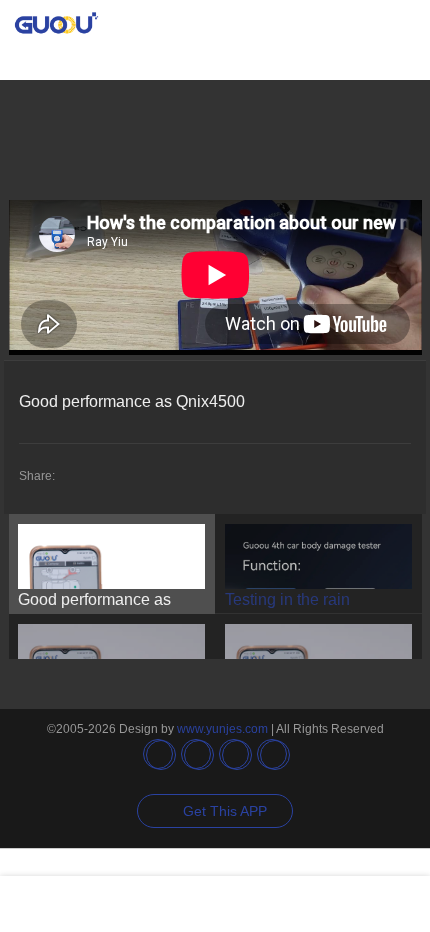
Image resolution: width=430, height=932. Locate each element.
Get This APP (225, 811)
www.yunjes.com (222, 729)
